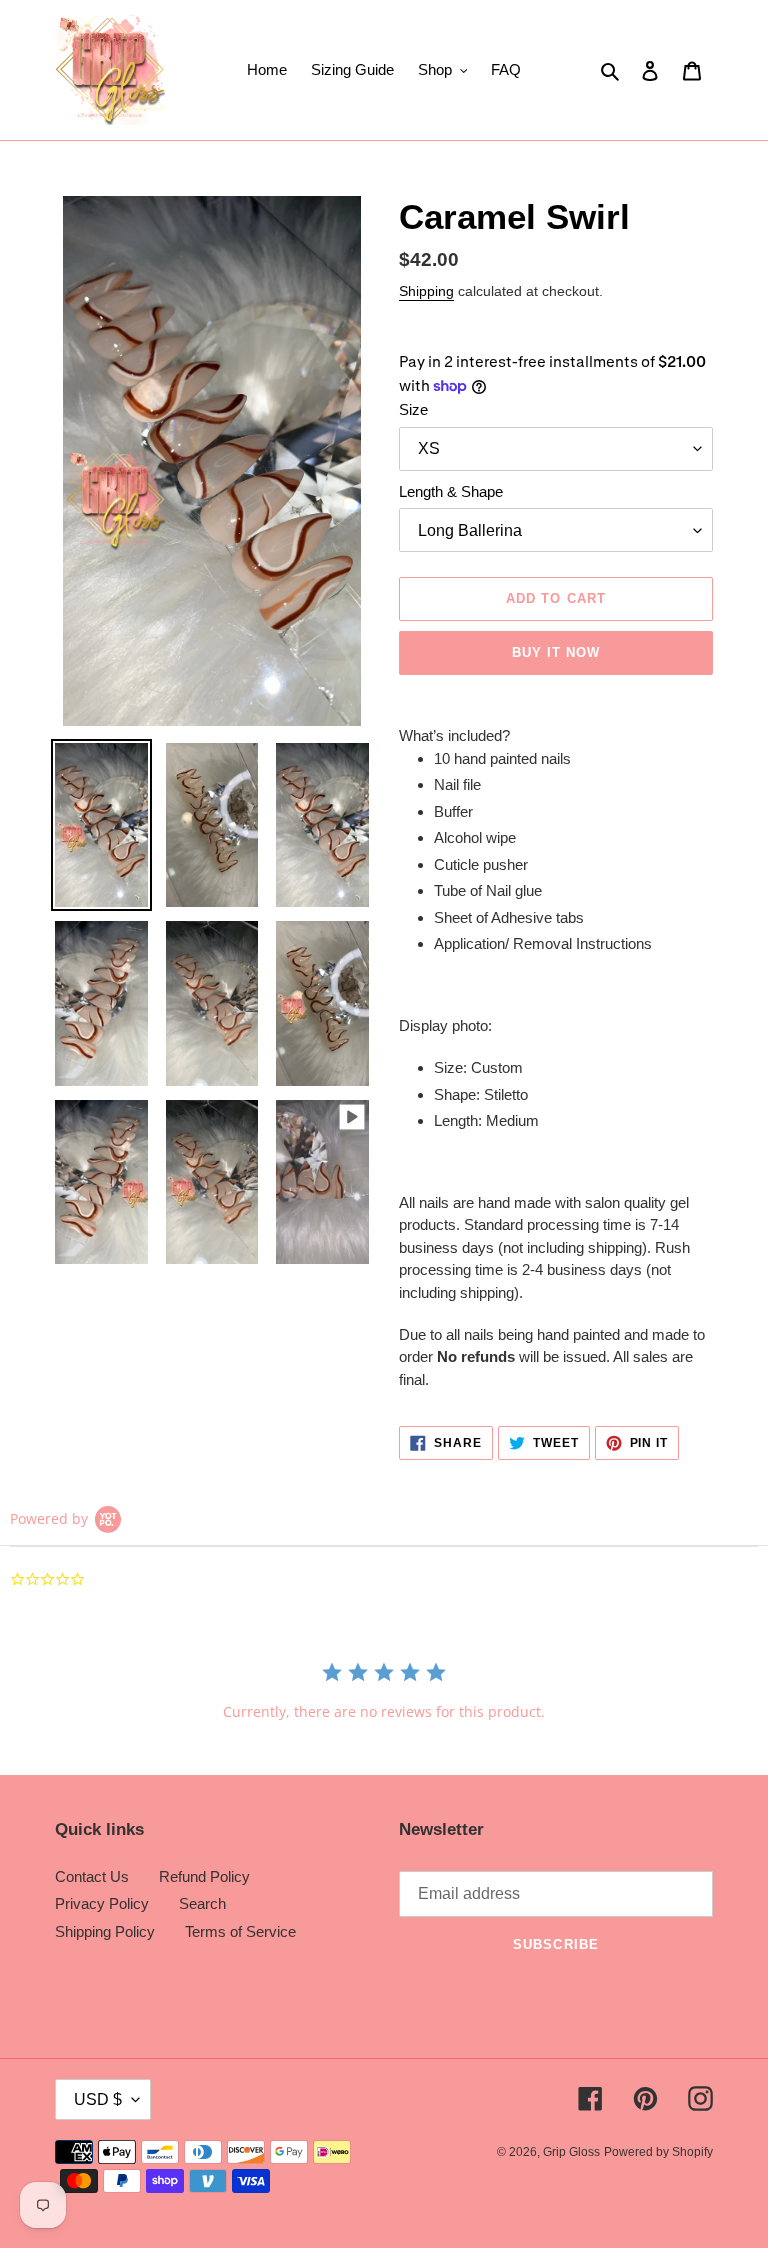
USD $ (98, 2099)
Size (413, 409)
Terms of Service (240, 1931)
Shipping (426, 291)
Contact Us (92, 1876)
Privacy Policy (102, 1903)
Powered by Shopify (658, 2152)
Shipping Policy (105, 1931)
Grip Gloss (571, 2152)
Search (202, 1903)
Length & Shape (451, 491)
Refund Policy (204, 1876)
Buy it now (556, 652)
